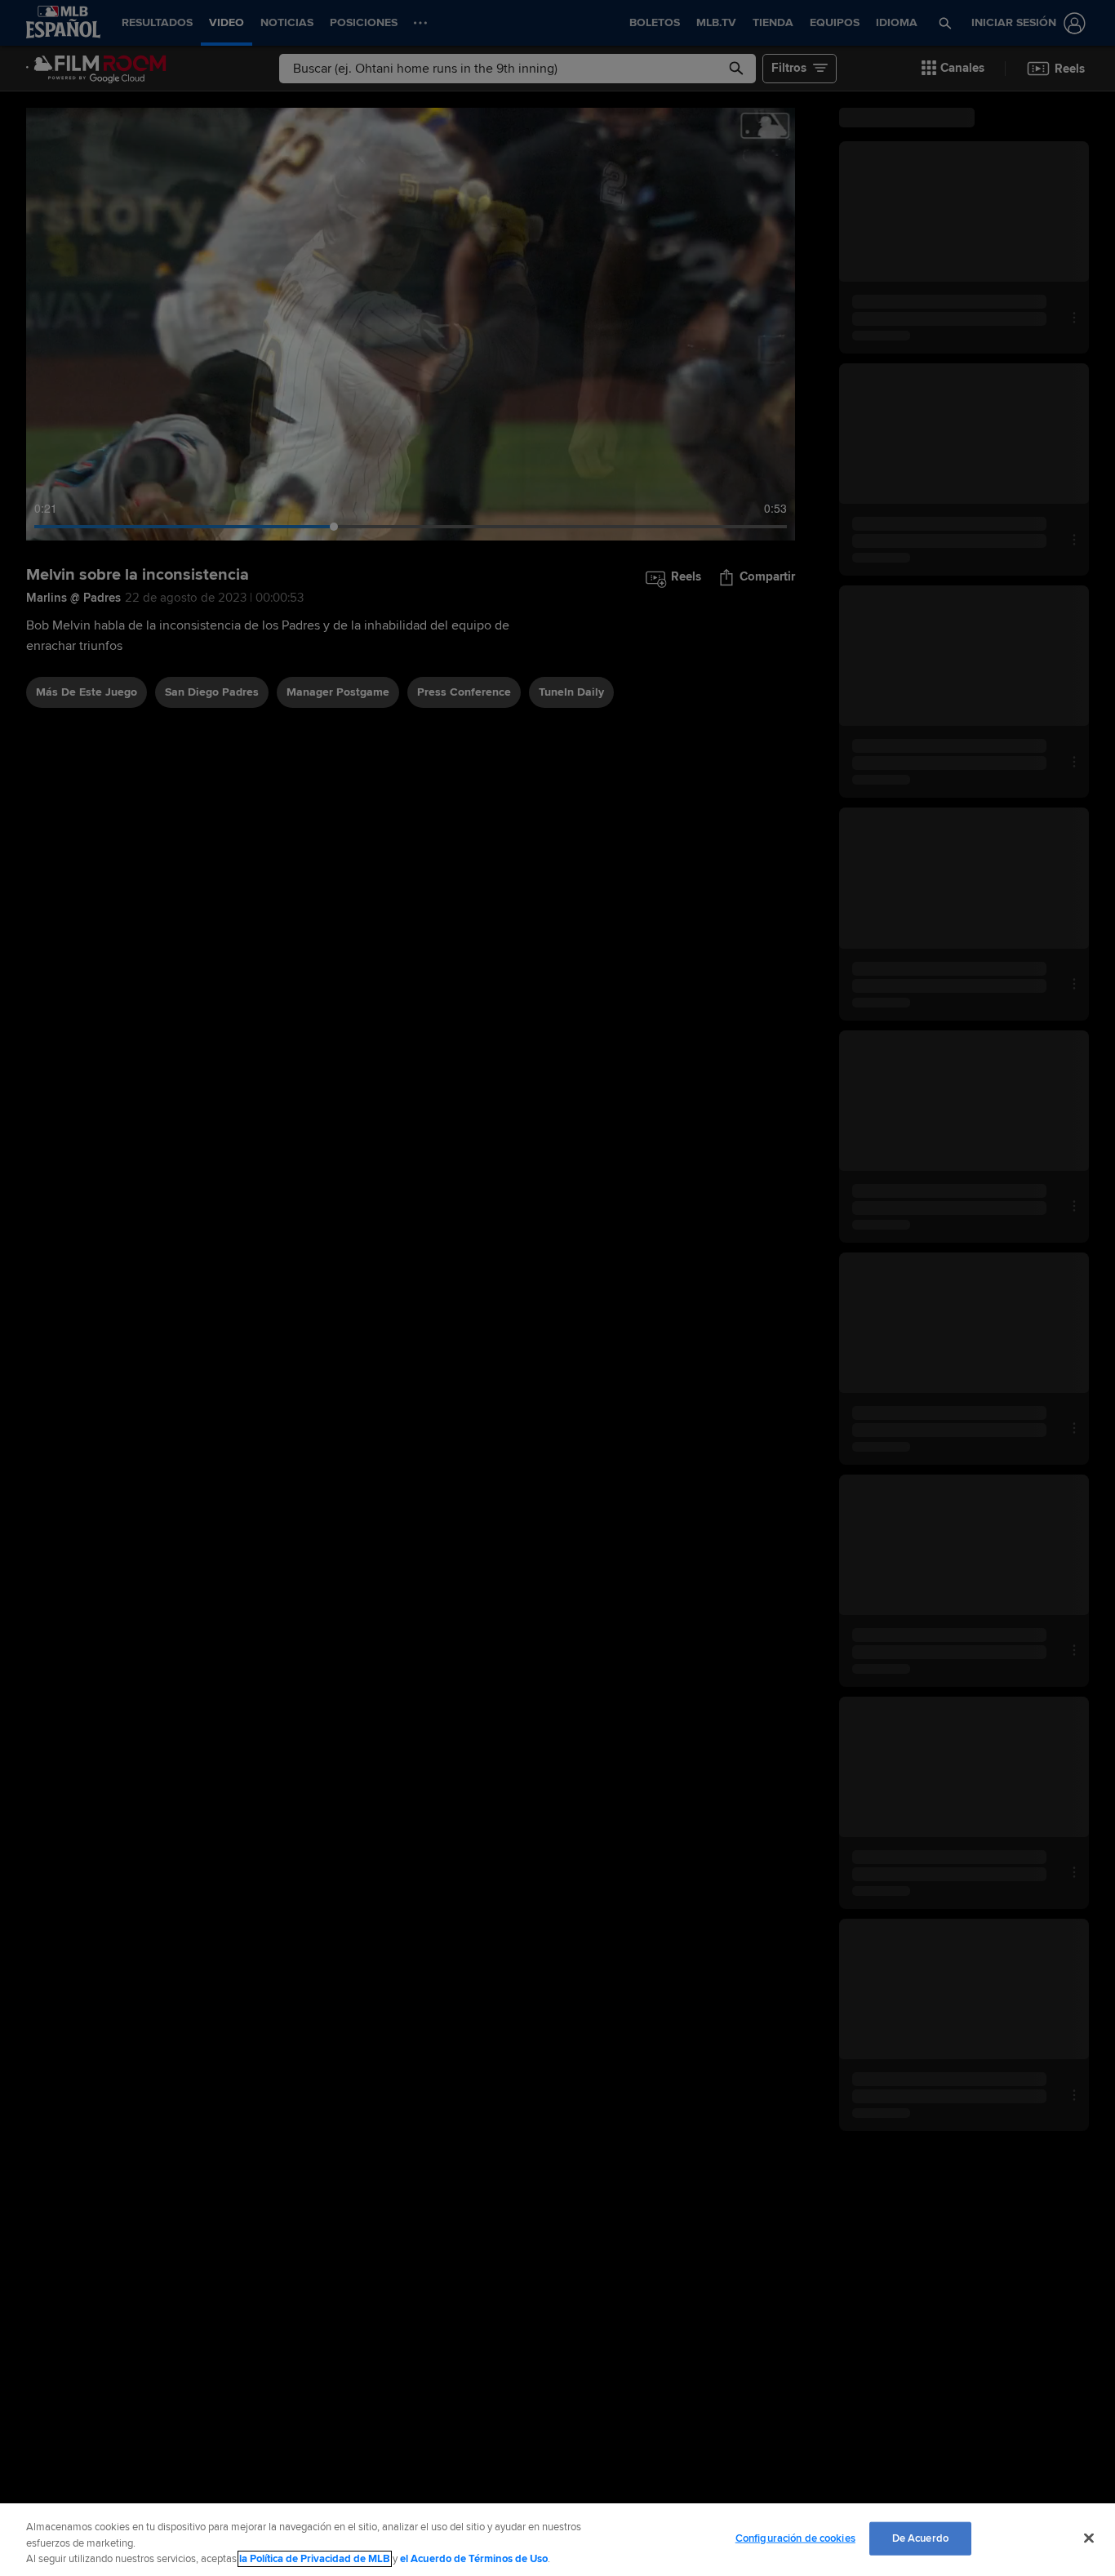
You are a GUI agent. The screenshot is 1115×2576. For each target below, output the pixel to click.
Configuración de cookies (795, 2538)
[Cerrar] (1089, 2538)
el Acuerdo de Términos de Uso (474, 2559)
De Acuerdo (920, 2538)
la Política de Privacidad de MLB (315, 2559)
